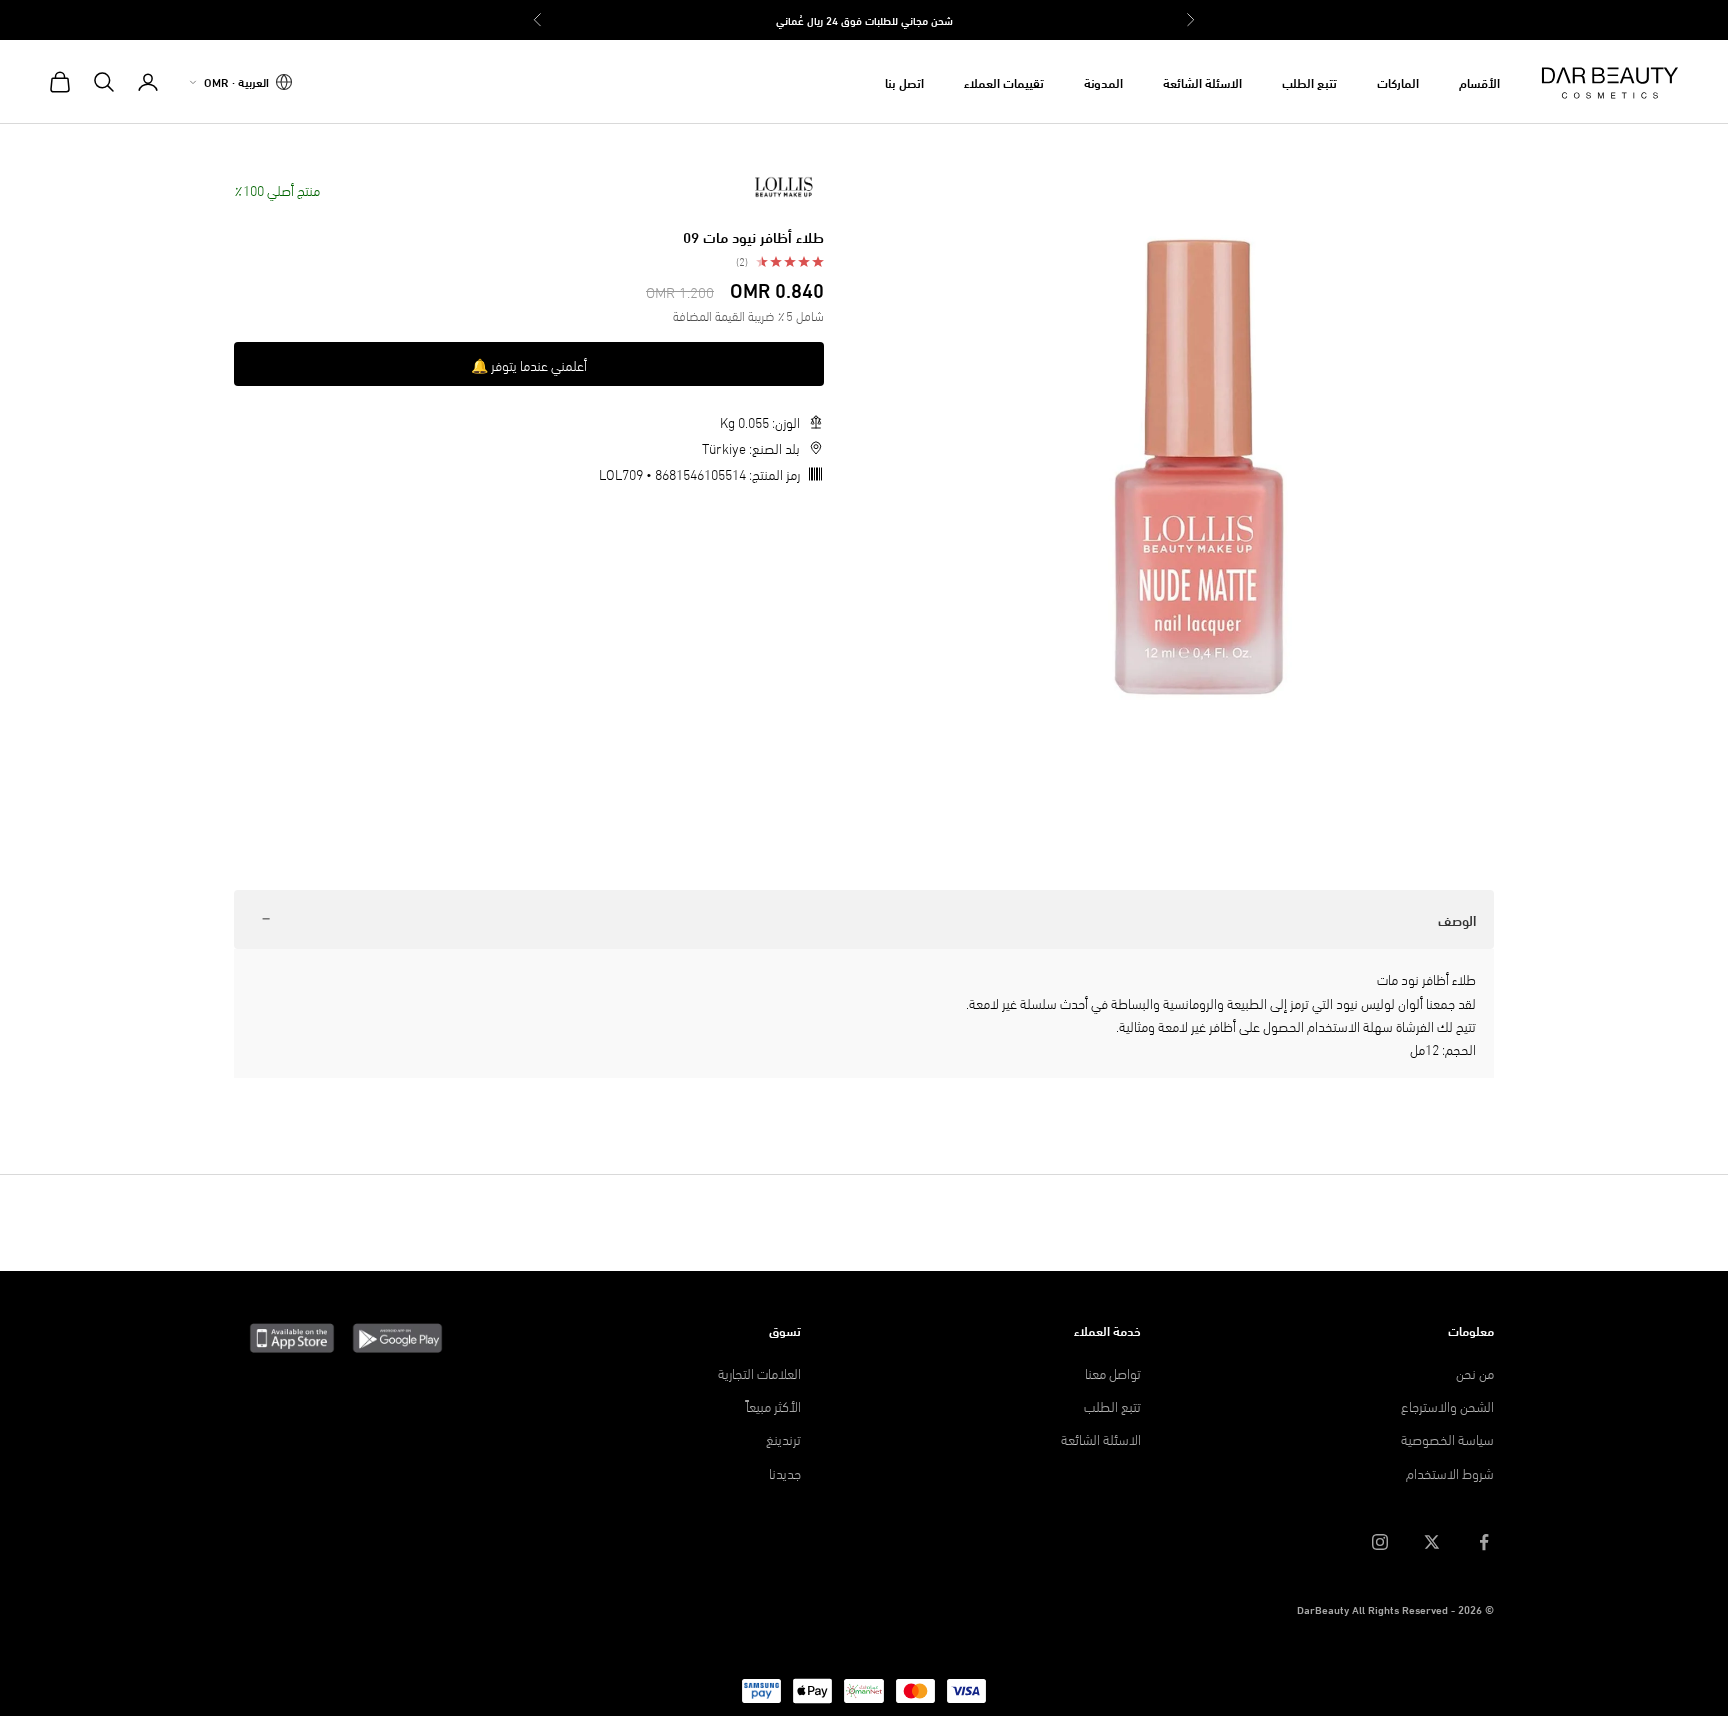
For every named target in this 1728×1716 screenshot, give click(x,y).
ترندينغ (783, 1438)
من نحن (1475, 1372)
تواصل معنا (1113, 1372)
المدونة (1103, 82)
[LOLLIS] (784, 187)
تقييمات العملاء (1004, 82)
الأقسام (1479, 82)
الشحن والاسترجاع (1447, 1405)
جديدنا (785, 1472)
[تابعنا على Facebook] (1484, 1542)
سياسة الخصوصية (1447, 1438)
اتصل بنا (904, 82)
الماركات (1398, 82)
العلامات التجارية (759, 1372)
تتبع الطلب (1309, 82)
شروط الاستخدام (1450, 1472)
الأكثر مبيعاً (773, 1405)
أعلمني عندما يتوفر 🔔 (529, 364)
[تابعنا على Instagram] (1380, 1542)
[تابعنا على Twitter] (1432, 1542)
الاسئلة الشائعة (1202, 82)
